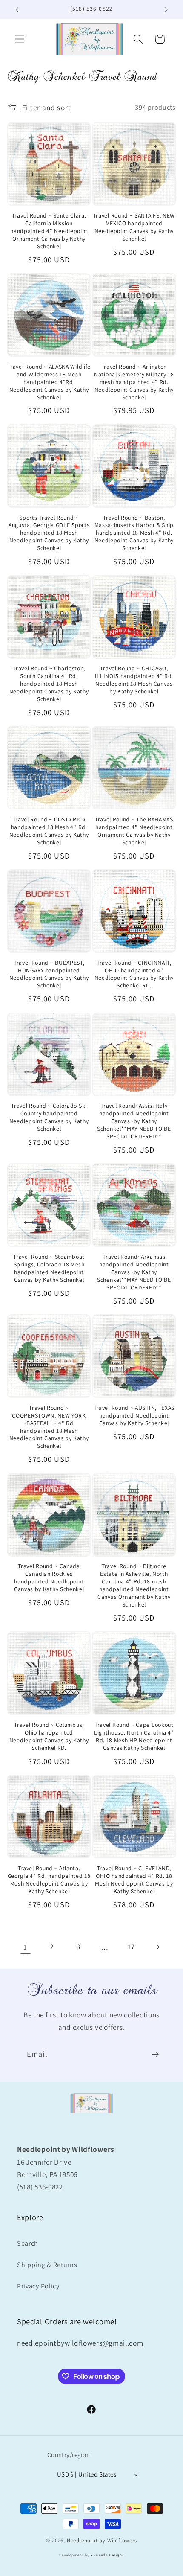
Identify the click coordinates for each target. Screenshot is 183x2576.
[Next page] (158, 1947)
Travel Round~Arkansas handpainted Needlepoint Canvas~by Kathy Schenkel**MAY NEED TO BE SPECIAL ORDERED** (134, 1272)
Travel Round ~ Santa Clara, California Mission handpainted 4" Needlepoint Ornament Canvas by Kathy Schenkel (49, 231)
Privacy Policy (38, 2286)
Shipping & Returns (47, 2265)
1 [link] (25, 1947)
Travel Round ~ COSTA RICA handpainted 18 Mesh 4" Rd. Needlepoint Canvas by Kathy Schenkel (49, 831)
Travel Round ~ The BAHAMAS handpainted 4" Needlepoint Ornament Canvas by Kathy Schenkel (134, 831)
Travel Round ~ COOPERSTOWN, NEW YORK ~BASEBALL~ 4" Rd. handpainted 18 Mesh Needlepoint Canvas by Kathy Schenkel (49, 1427)
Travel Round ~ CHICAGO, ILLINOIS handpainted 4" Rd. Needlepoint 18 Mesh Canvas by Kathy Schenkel (134, 680)
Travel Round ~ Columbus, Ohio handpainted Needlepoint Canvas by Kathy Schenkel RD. (49, 1736)
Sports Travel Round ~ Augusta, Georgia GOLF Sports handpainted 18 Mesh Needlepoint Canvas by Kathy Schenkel (49, 533)
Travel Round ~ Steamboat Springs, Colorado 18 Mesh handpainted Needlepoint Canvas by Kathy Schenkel (49, 1268)
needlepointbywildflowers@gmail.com (80, 2343)
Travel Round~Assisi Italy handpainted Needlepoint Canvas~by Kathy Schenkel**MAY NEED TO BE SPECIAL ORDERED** (134, 1121)
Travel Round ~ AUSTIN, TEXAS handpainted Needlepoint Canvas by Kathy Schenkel (134, 1416)
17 (131, 1947)
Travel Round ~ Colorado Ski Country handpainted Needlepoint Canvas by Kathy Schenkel (49, 1117)
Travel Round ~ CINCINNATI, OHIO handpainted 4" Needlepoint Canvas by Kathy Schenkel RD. (134, 974)
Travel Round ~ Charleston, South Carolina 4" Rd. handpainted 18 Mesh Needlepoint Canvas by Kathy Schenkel (49, 684)
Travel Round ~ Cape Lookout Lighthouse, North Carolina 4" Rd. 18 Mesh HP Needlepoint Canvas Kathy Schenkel (134, 1736)
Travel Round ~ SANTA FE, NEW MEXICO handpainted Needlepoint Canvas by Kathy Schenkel (134, 227)
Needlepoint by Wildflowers (102, 2540)
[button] (20, 39)
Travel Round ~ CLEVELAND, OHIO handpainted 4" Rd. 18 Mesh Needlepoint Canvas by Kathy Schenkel (134, 1880)
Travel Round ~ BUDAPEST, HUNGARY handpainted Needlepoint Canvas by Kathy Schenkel (49, 974)
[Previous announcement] (17, 9)
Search (28, 2243)
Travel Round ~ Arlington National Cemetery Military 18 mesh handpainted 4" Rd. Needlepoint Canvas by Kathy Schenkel (134, 382)
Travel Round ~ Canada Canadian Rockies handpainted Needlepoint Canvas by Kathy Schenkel (49, 1578)
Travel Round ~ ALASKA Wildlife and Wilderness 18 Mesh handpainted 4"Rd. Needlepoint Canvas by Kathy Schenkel (49, 382)
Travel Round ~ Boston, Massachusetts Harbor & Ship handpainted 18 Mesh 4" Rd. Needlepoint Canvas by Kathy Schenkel (134, 533)
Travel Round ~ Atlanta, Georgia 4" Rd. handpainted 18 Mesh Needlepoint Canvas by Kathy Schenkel (49, 1880)
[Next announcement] (166, 9)
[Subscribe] (155, 2055)
